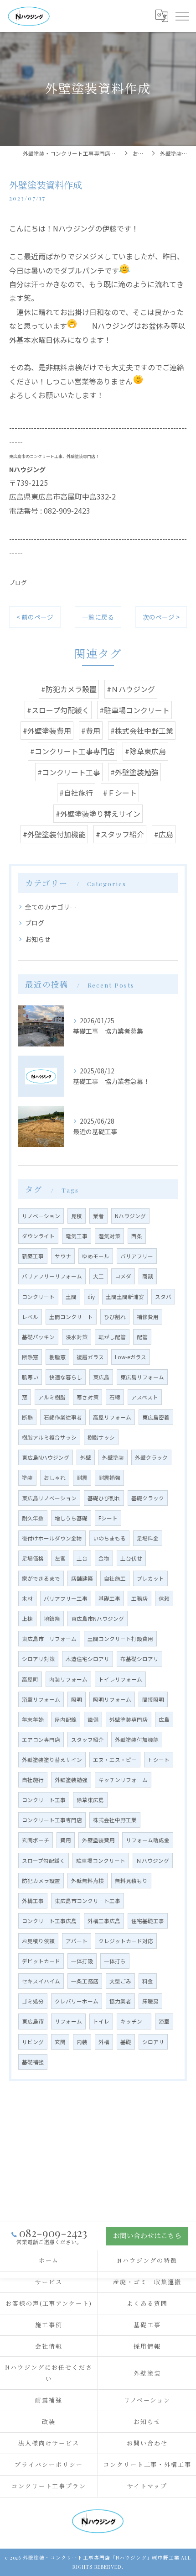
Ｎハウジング (153, 1861)
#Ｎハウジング (131, 689)
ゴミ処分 (33, 2001)
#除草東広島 (145, 751)
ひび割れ (115, 1317)
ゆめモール (96, 1256)
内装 (82, 2042)
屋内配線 (66, 1719)
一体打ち (115, 1961)
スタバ (163, 1297)
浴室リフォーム (41, 1699)
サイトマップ (147, 2486)
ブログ (18, 582)
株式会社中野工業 (115, 1820)
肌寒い (30, 1377)
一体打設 (82, 1961)
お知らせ (38, 939)
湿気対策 (109, 1236)
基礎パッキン (38, 1337)
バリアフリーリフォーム (52, 1276)
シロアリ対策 (38, 1659)
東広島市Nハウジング (98, 1619)
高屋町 (30, 1679)
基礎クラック (148, 1498)
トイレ (101, 2021)
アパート (77, 1941)
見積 (77, 1216)
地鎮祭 (52, 1619)
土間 (71, 1297)
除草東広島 (90, 1800)
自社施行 (33, 1780)
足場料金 (148, 1538)
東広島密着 (156, 1417)
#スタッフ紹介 (120, 834)
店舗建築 (82, 1578)
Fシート (108, 1518)
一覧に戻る (98, 617)
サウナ (63, 1256)
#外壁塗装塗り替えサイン (98, 814)
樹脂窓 (57, 1357)
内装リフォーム (68, 1679)
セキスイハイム (41, 1981)
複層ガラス (90, 1357)
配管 (142, 1337)
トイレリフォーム (120, 1679)
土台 (82, 1558)
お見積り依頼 (38, 1941)
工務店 (139, 1598)
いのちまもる (109, 1538)
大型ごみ (120, 1981)
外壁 (86, 1457)
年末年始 (33, 1719)
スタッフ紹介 (88, 1740)
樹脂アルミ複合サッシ (49, 1437)
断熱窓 (30, 1357)
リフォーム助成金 (148, 1840)
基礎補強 (33, 2062)
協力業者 (120, 2001)
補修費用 (148, 1317)
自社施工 (115, 1578)
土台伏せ (131, 1558)
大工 (98, 1276)
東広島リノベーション (49, 1498)
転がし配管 (112, 1337)
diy (91, 1297)
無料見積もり (131, 1881)
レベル (30, 1317)
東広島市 (33, 2021)
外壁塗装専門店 (129, 1719)
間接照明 (153, 1699)
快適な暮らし (66, 1377)
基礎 (126, 2042)
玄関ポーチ (36, 1840)
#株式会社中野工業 (142, 731)
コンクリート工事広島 (49, 1921)
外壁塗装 (113, 1457)
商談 (148, 1276)
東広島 (101, 1377)
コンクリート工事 (44, 1800)
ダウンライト (38, 1236)
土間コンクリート (71, 1317)
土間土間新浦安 (125, 1297)
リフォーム (68, 2021)
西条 (137, 1236)
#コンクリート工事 (69, 772)
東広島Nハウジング (46, 1457)
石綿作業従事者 (63, 1417)
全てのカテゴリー (51, 907)
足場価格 (33, 1558)
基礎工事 (109, 1598)
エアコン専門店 (41, 1740)
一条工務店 (85, 1981)
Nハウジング (130, 1216)
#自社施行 (76, 793)
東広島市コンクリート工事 (88, 1901)
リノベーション (41, 1216)
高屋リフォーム (112, 1417)
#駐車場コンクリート (134, 710)
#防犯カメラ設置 (69, 689)
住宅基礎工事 (148, 1921)
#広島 (164, 834)
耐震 (82, 1477)
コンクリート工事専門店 (52, 1820)
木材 (27, 1598)
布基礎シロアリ (139, 1659)
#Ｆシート (120, 793)
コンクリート (38, 1297)
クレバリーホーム (77, 2001)
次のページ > (161, 617)
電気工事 (77, 1236)
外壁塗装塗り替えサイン (52, 1760)
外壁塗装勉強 (71, 1780)
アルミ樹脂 (52, 1397)
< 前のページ (35, 617)
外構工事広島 (104, 1921)
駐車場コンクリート (101, 1861)
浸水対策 (77, 1337)
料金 (148, 1981)
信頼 (164, 1598)
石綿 (115, 1397)
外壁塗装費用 (98, 1840)
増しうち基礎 (71, 1518)
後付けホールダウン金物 (52, 1538)
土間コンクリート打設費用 (120, 1639)
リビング (33, 2042)
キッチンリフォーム (123, 1780)
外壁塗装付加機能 (137, 1740)
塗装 (27, 1477)
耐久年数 (33, 1518)
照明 (77, 1699)
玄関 (60, 2042)
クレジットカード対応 (126, 1941)
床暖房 (150, 2001)
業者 (98, 1216)
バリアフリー (137, 1256)
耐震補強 (109, 1477)
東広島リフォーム (142, 1377)
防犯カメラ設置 (41, 1881)
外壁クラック (151, 1457)
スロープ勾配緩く (44, 1861)
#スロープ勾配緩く (58, 710)
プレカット (150, 1578)
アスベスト (145, 1397)
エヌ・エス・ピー (115, 1760)
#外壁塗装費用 (47, 731)
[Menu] (182, 16)
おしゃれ (55, 1477)
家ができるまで (41, 1578)
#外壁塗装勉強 (134, 772)
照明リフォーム (112, 1699)
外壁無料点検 (88, 1881)
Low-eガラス (131, 1357)
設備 (93, 1719)
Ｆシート (159, 1760)
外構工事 (33, 1901)
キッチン (134, 2021)
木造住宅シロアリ (88, 1659)
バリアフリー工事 (66, 1598)
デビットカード (41, 1961)
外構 (104, 2042)
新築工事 (33, 1256)
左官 (60, 1558)
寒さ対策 (88, 1397)
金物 (104, 1558)
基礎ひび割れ (104, 1498)
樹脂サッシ (101, 1437)
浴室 (164, 2021)
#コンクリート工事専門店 (72, 751)
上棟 (27, 1619)
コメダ (123, 1276)
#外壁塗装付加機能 (54, 834)
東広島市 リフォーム (49, 1639)
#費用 (91, 731)
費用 (66, 1840)
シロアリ (153, 2042)
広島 (164, 1719)
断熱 (27, 1417)
